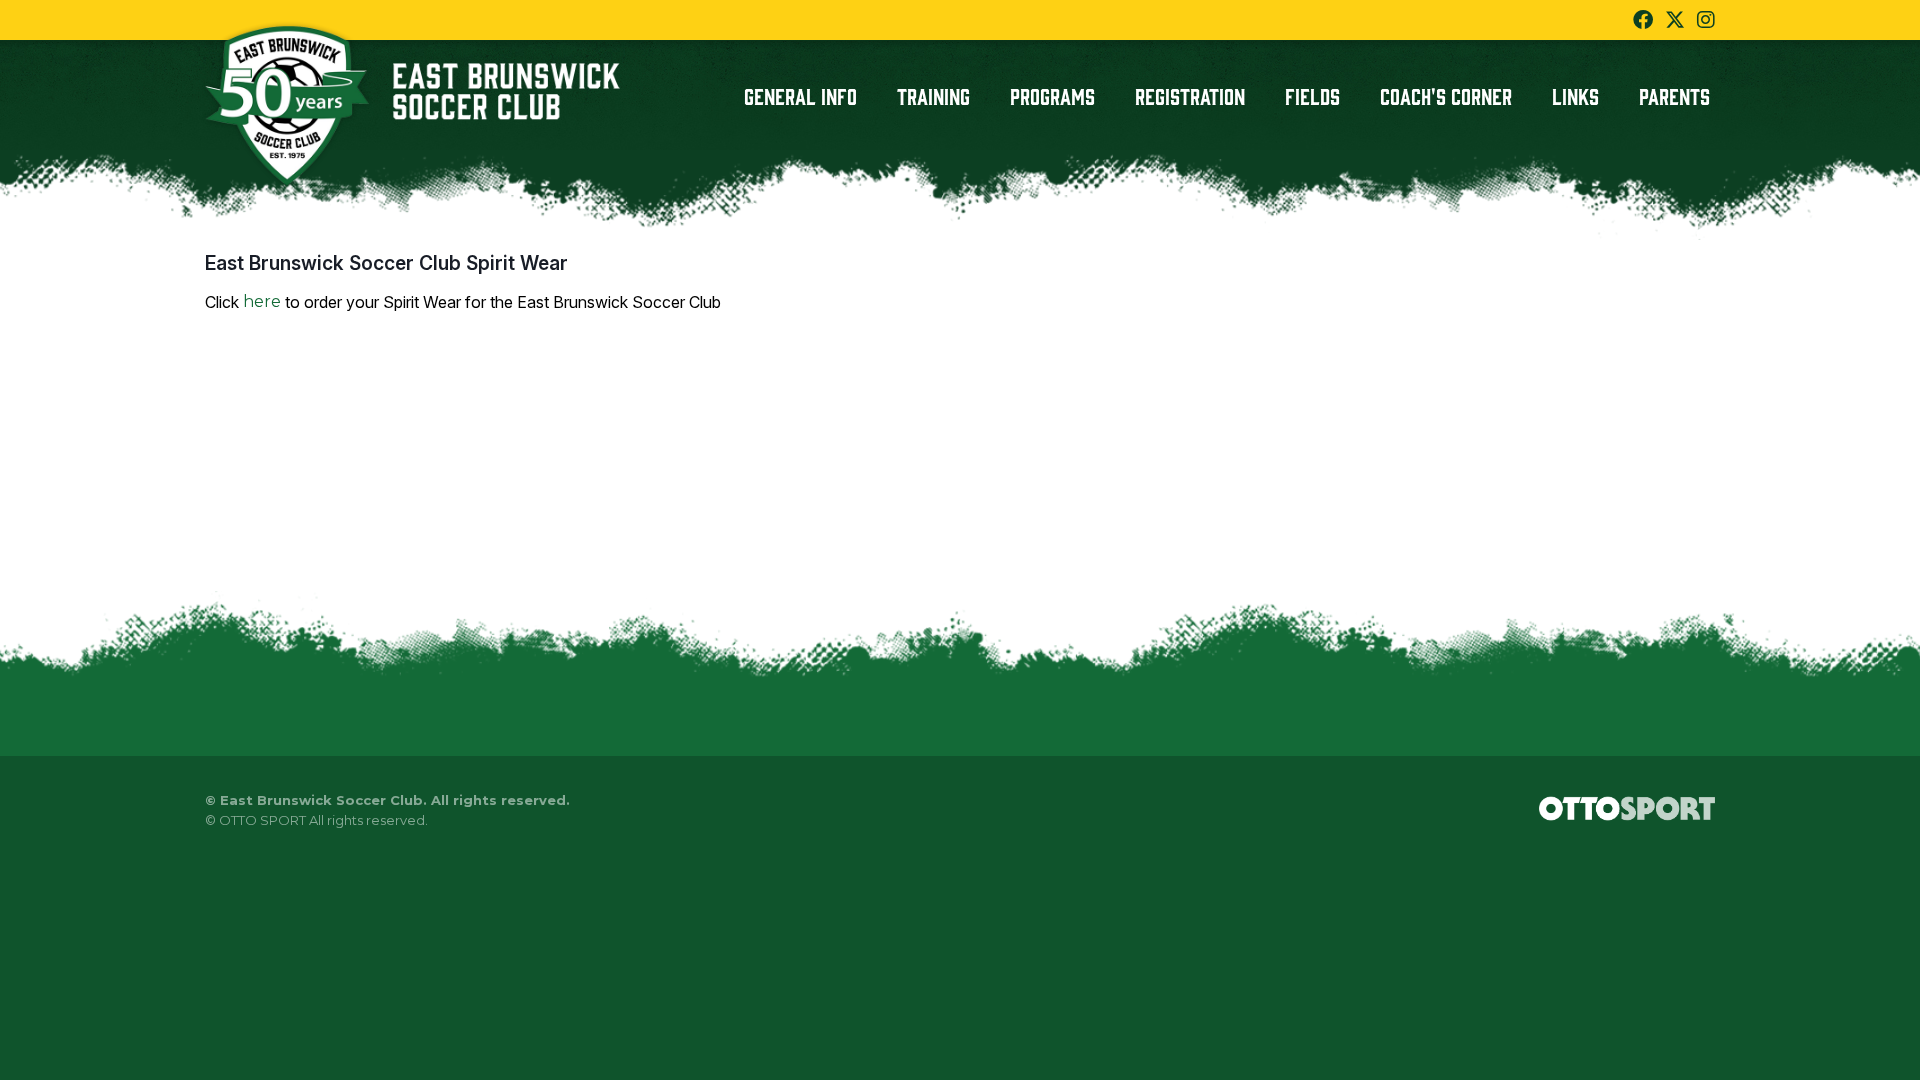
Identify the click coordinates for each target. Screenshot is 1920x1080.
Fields (1312, 95)
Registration (1190, 95)
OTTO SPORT (262, 820)
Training (933, 95)
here (262, 301)
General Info (800, 95)
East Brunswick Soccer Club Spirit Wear (386, 263)
